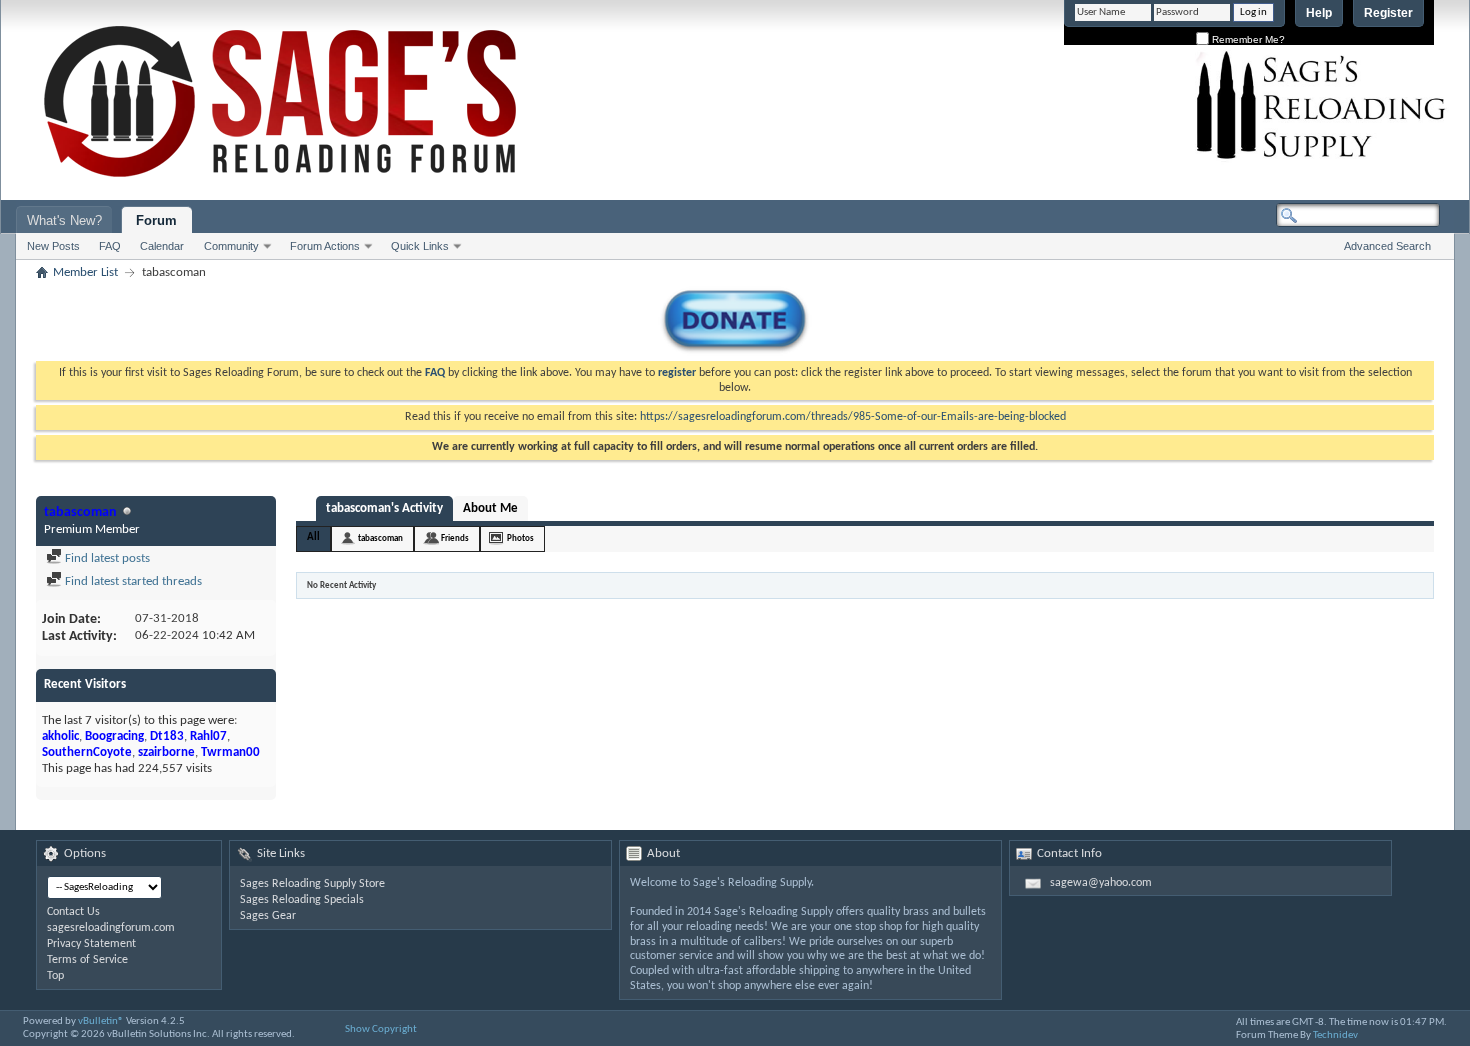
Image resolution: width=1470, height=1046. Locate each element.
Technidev (1335, 1035)
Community (231, 246)
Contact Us (73, 912)
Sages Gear (268, 916)
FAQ (110, 246)
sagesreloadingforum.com (111, 928)
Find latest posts (106, 558)
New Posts (53, 246)
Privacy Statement (91, 944)
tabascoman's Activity (384, 508)
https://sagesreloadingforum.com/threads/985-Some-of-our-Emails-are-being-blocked (853, 417)
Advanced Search (1387, 246)
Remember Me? (1247, 39)
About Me (490, 508)
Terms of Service (87, 960)
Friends (455, 538)
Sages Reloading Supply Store (312, 884)
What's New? (64, 220)
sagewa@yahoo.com (1101, 883)
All (313, 537)
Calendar (162, 246)
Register (1388, 13)
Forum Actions (325, 246)
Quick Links (420, 246)
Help (1319, 13)
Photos (520, 538)
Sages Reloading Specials (302, 900)
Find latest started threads (132, 581)
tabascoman (380, 538)
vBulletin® (101, 1021)
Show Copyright (381, 1029)
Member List (85, 272)
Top (55, 976)
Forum (156, 220)
